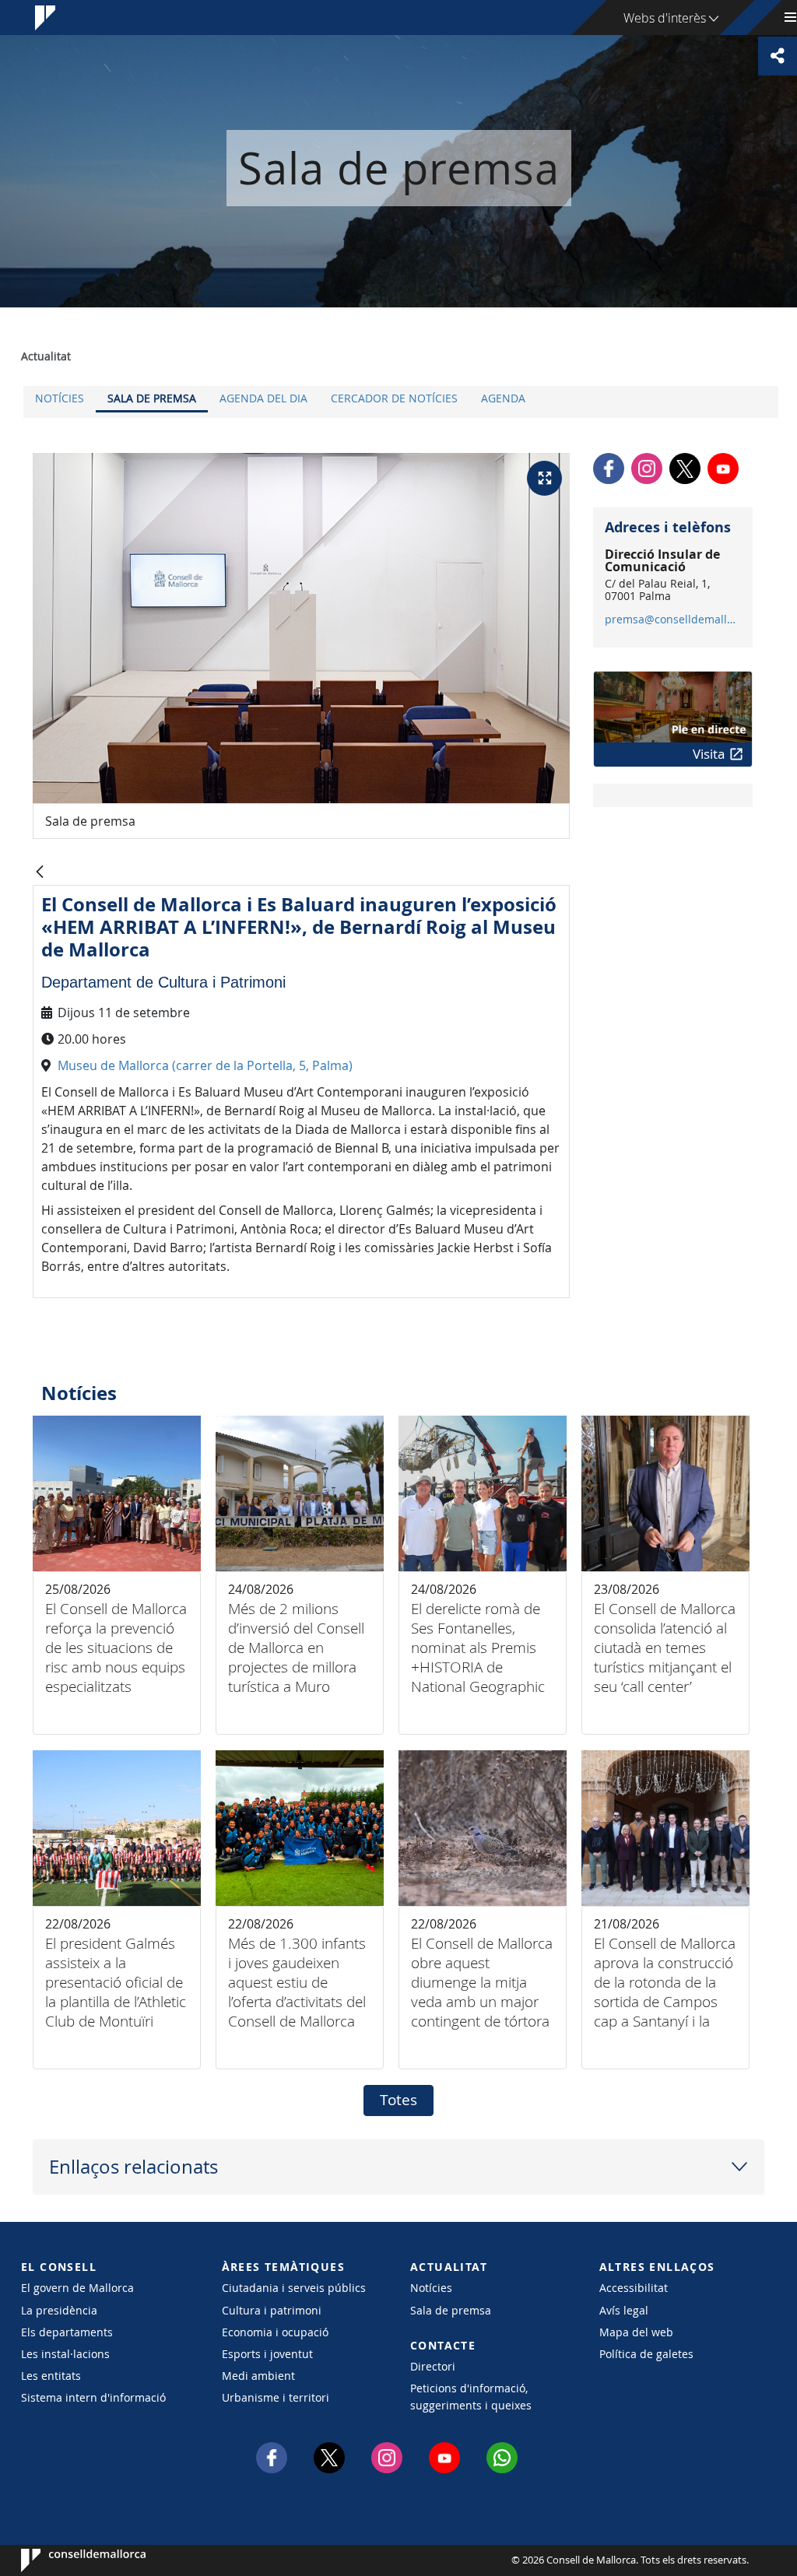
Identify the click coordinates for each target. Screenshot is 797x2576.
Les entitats (51, 2376)
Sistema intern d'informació (93, 2397)
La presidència (59, 2310)
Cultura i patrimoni (272, 2310)
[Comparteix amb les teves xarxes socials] (778, 56)
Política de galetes (646, 2354)
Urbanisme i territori (276, 2397)
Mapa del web (636, 2332)
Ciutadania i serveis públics (294, 2288)
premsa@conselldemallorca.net (672, 619)
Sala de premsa (152, 398)
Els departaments (67, 2332)
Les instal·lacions (65, 2354)
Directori (433, 2366)
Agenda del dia (263, 398)
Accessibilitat (634, 2288)
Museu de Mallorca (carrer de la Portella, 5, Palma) (207, 1065)
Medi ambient (258, 2376)
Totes (398, 2100)
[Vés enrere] (40, 873)
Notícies (60, 398)
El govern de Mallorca (77, 2288)
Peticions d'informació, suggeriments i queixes (471, 2396)
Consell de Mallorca (68, 2560)
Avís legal (624, 2310)
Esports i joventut (267, 2354)
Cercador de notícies (394, 398)
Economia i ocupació (275, 2332)
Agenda (503, 398)
